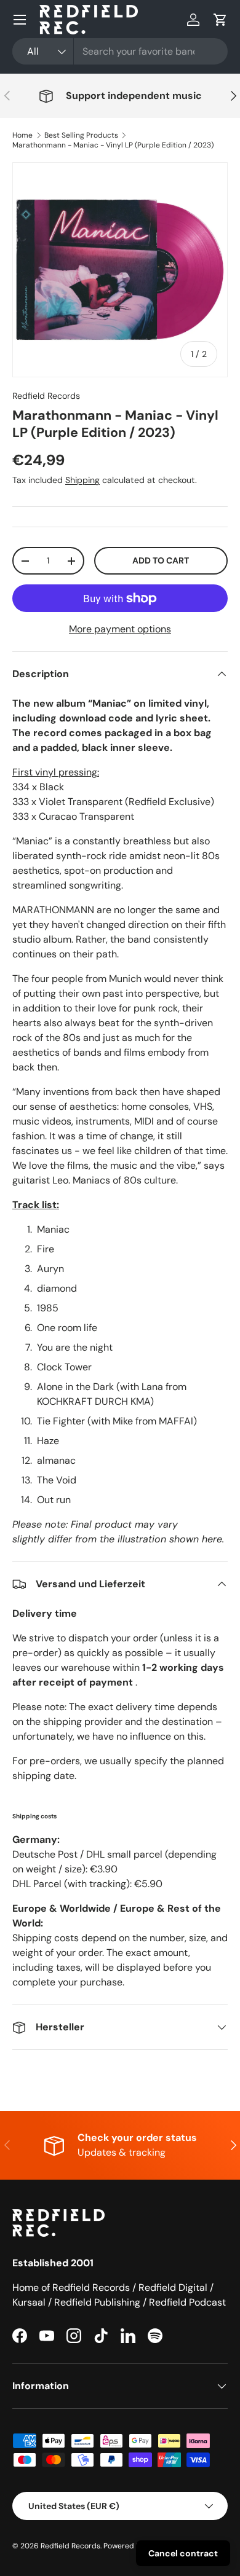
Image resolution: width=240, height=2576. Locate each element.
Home (22, 135)
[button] (220, 20)
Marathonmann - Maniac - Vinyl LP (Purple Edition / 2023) (113, 145)
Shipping (82, 480)
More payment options (120, 629)
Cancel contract (183, 2553)
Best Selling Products (81, 135)
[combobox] (120, 51)
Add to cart (161, 560)
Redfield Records (46, 396)
